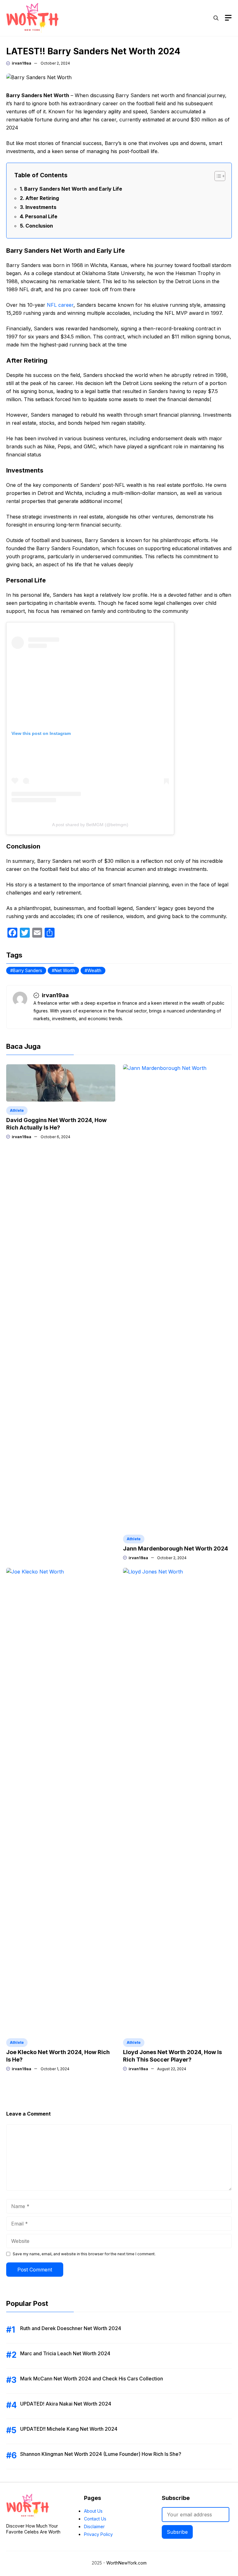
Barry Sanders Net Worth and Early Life (73, 189)
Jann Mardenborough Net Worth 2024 (176, 1548)
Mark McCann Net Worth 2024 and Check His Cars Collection (92, 2379)
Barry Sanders (28, 970)
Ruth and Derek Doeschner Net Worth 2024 (71, 2328)
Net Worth (65, 970)
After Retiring (42, 198)
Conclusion (39, 226)
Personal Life (41, 216)
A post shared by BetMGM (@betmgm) (90, 825)
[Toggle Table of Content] (217, 176)
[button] (216, 18)
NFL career (60, 305)
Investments (41, 207)
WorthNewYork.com (126, 2563)
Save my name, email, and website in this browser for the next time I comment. (84, 2254)
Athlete (17, 1110)
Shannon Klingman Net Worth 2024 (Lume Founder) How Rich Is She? (101, 2454)
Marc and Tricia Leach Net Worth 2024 (65, 2353)
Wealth (94, 970)
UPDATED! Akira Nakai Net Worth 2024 (66, 2404)
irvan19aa (22, 63)
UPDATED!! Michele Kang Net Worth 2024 (69, 2429)
